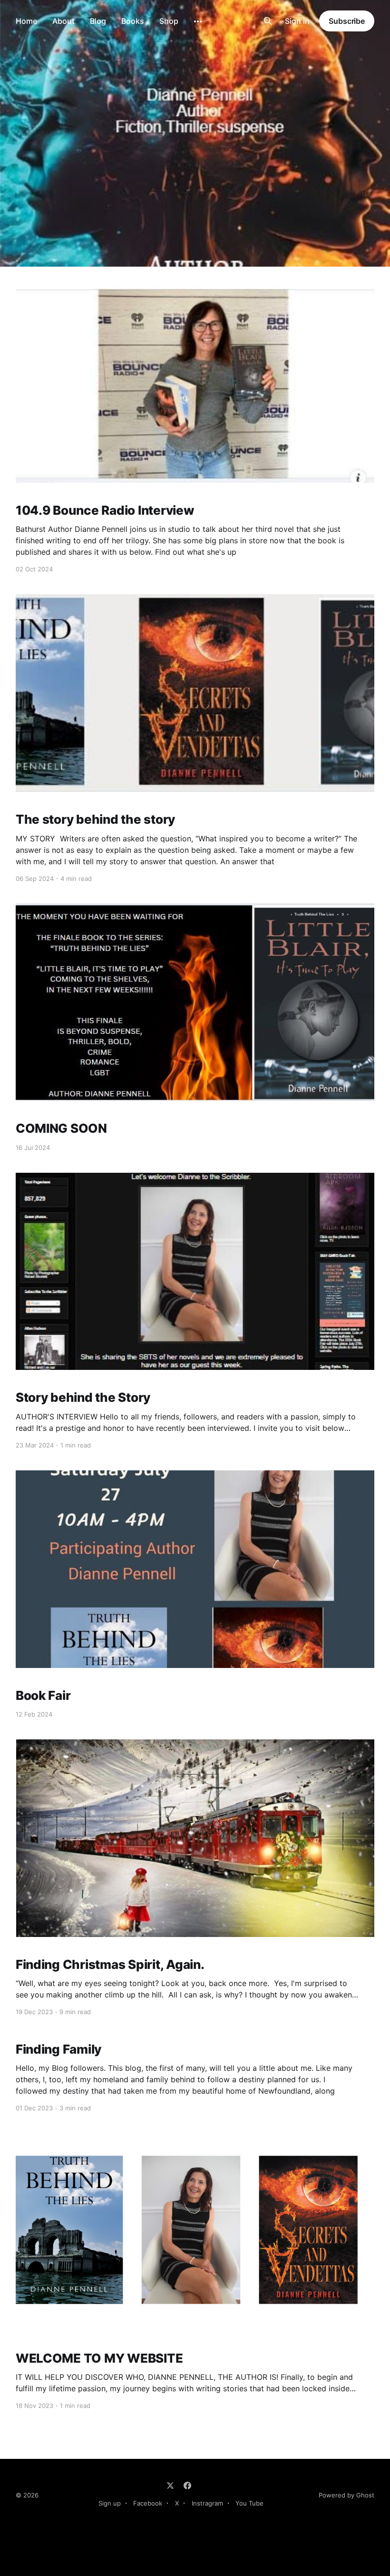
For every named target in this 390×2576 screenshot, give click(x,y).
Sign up (110, 2503)
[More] (198, 21)
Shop (169, 21)
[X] (170, 2486)
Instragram (207, 2503)
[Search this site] (268, 21)
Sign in (297, 21)
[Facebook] (187, 2486)
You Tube (249, 2503)
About (63, 21)
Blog (98, 21)
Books (133, 21)
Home (26, 21)
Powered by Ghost (346, 2495)
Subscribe (347, 21)
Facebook (148, 2503)
